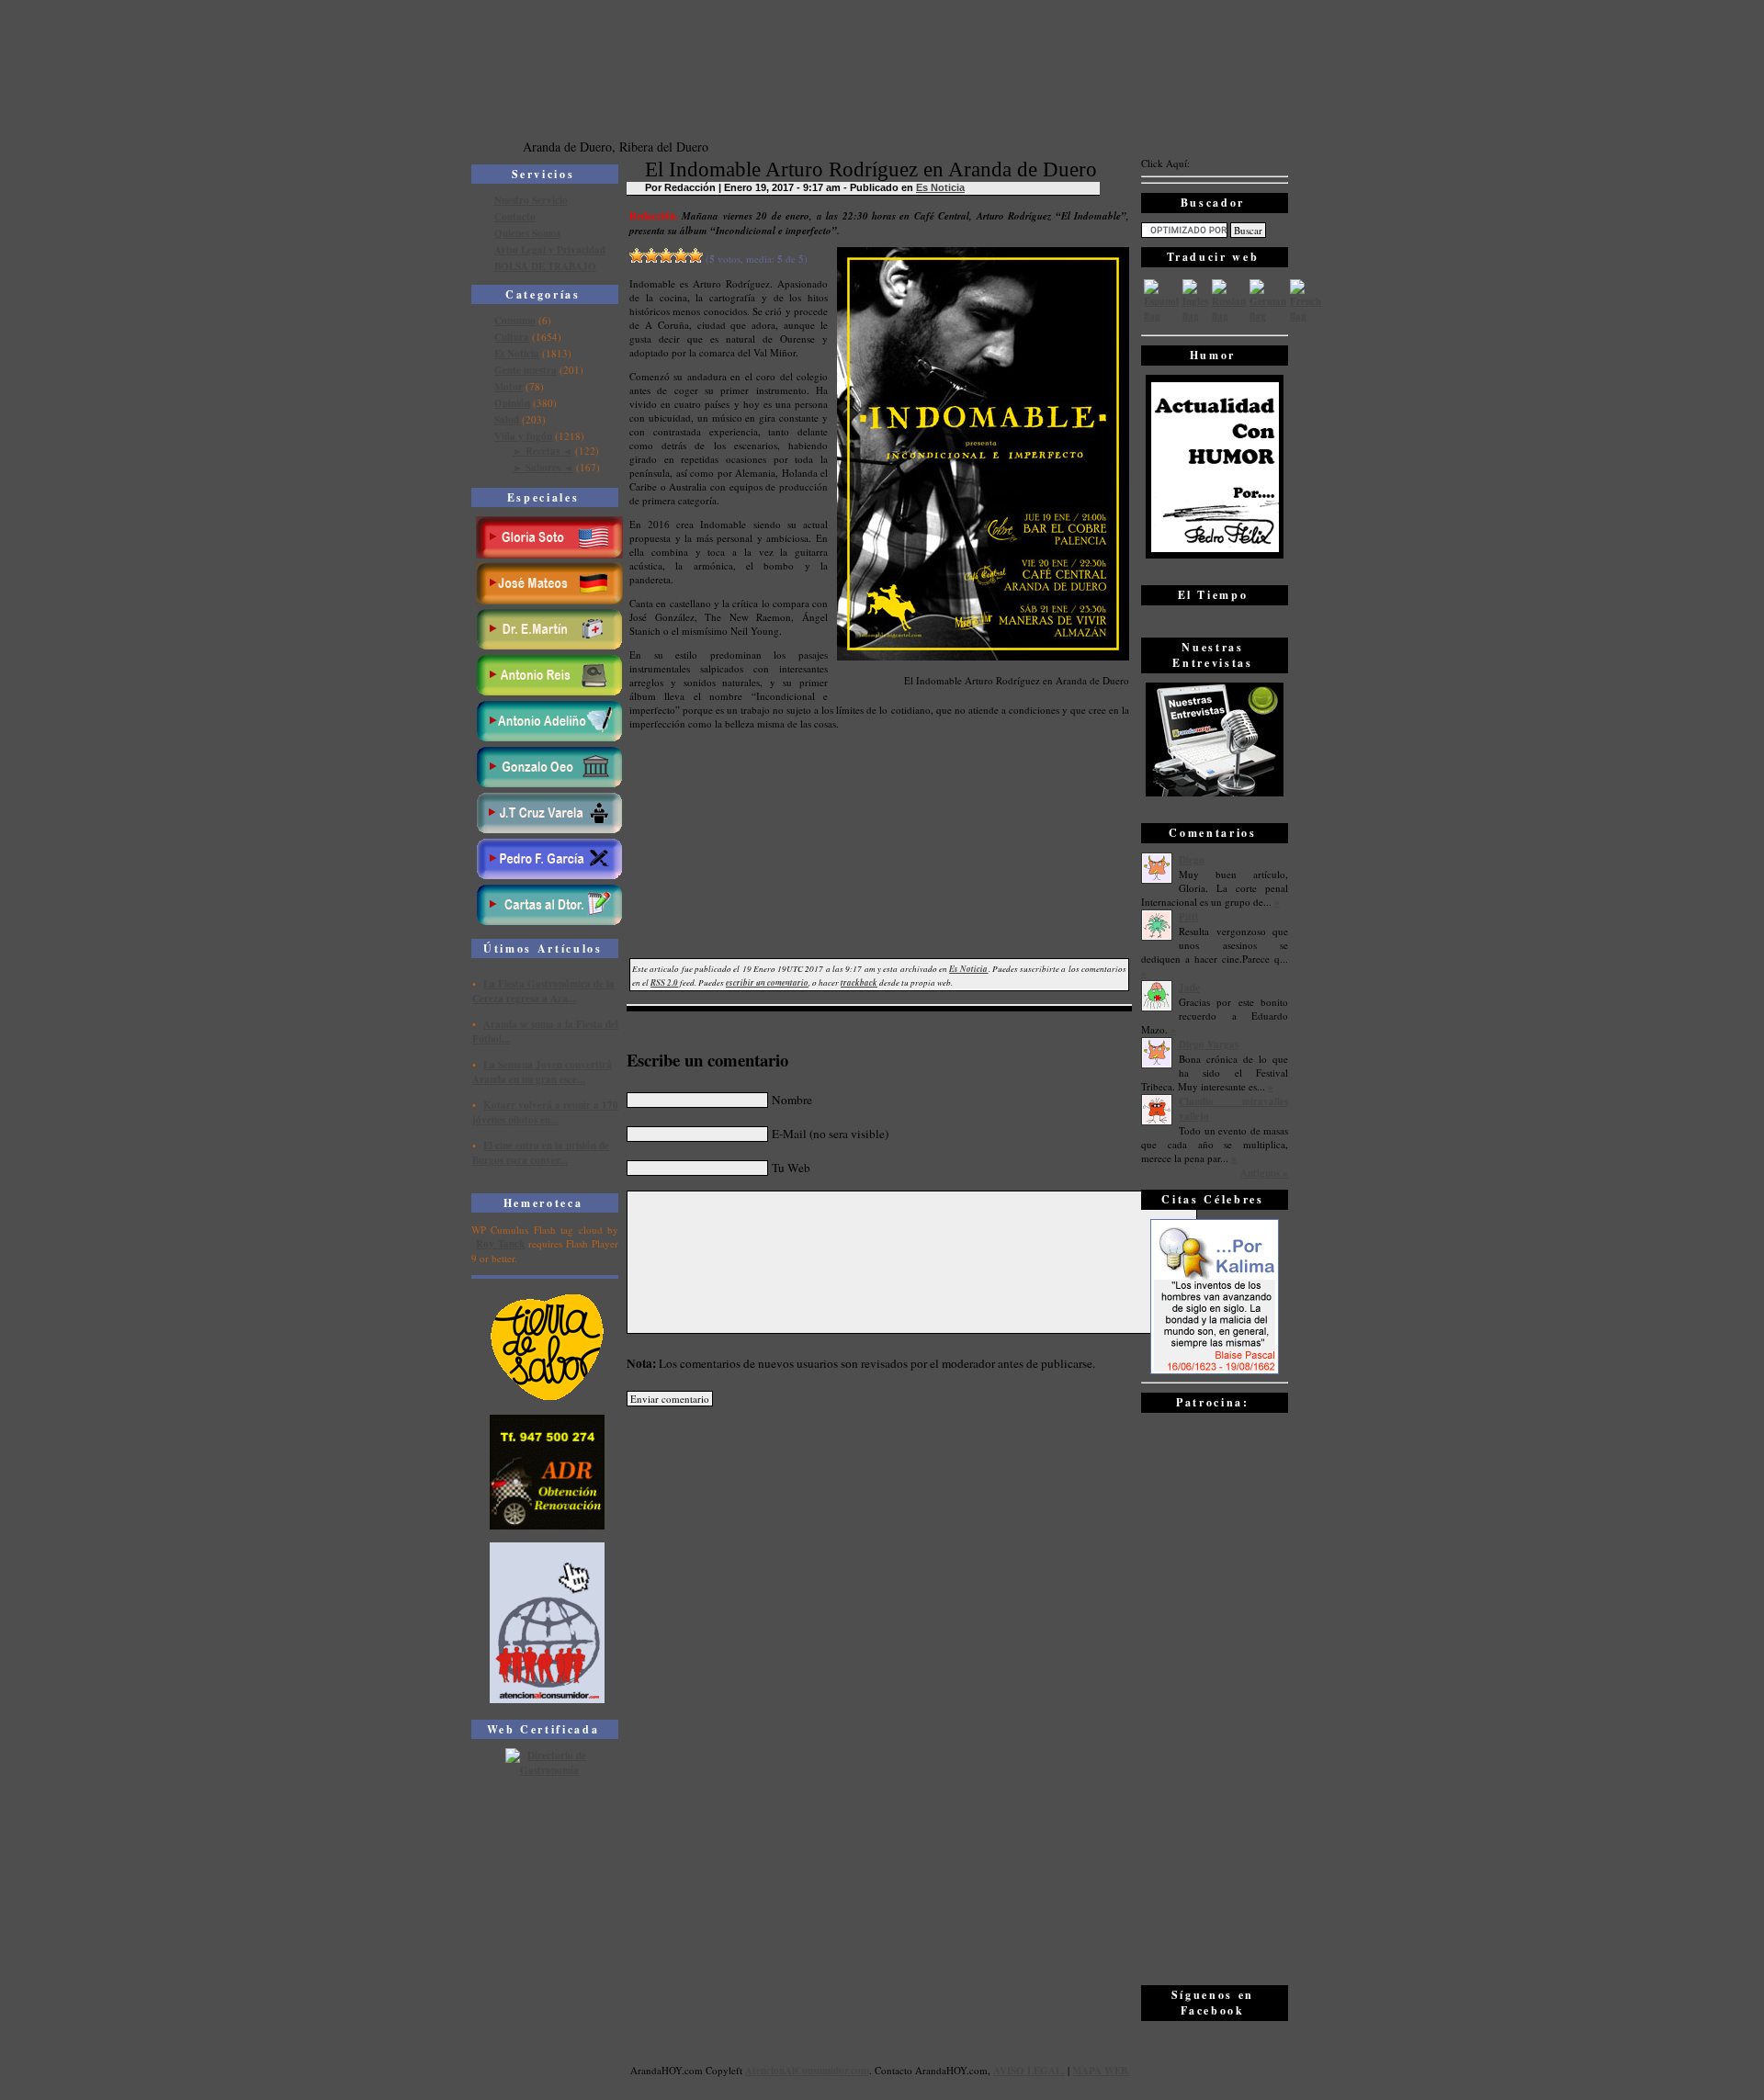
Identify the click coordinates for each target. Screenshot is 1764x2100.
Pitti (1188, 917)
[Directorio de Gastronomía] (548, 1770)
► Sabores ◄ (543, 468)
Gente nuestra (526, 370)
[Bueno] (666, 255)
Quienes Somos (527, 233)
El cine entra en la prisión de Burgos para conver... (541, 1153)
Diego (1192, 860)
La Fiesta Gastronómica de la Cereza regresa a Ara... (543, 991)
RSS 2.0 (664, 982)
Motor (509, 387)
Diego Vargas (1209, 1044)
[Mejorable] (637, 255)
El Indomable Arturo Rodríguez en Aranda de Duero (871, 169)
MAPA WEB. (1101, 2071)
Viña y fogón (523, 436)
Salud (507, 420)
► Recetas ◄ (543, 451)
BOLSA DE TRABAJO (545, 266)
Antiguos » (1264, 1173)
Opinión (512, 403)
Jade (1189, 988)
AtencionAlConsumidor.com (807, 2071)
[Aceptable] (651, 255)
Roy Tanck (500, 1244)
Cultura (512, 337)
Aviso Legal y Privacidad (550, 250)
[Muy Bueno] (681, 255)
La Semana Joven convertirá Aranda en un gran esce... (542, 1072)
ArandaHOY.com (951, 2070)
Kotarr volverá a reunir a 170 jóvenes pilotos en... (545, 1112)
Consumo (515, 321)
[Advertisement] (1215, 1698)
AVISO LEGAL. (1029, 2071)
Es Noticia (517, 354)
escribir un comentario (767, 982)
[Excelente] (695, 255)
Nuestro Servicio (531, 200)
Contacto (515, 217)
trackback (859, 982)
